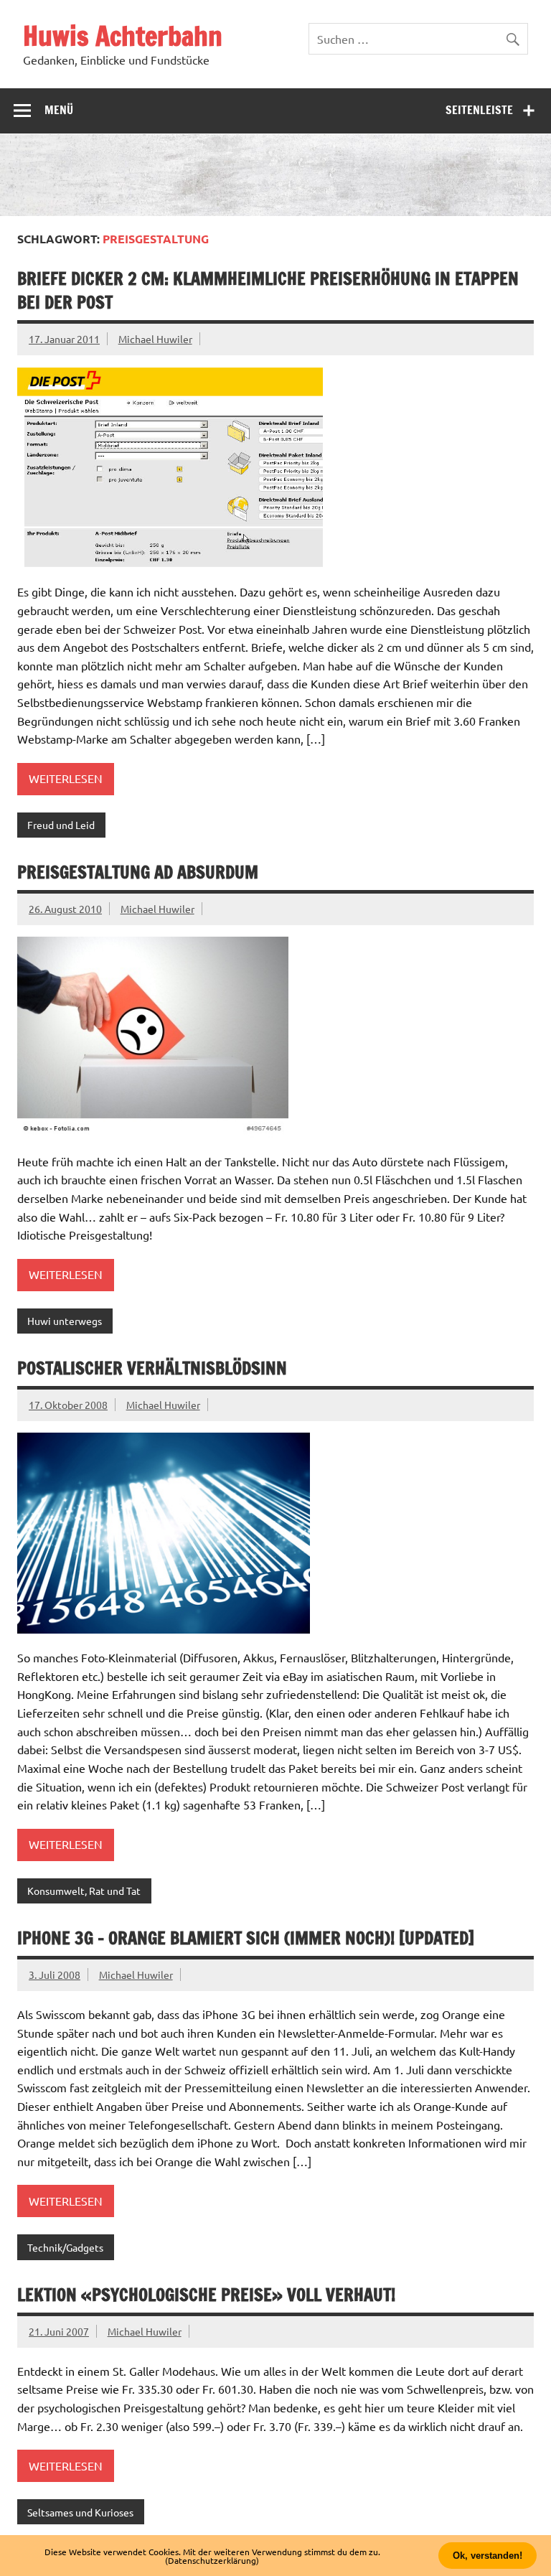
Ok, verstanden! (488, 2556)
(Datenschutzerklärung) (212, 2560)
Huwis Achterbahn (123, 36)
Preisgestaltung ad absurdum (138, 872)
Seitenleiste (479, 110)
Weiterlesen (66, 778)
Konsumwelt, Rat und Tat (84, 1891)
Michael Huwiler (155, 339)
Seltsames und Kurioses (80, 2512)
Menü (59, 110)
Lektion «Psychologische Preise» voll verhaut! (206, 2295)
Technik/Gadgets (65, 2247)
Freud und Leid (61, 825)
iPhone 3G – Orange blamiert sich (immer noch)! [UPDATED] (246, 1938)
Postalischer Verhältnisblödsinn (152, 1368)
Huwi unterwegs (65, 1321)
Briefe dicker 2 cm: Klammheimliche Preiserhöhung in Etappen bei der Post (268, 291)
